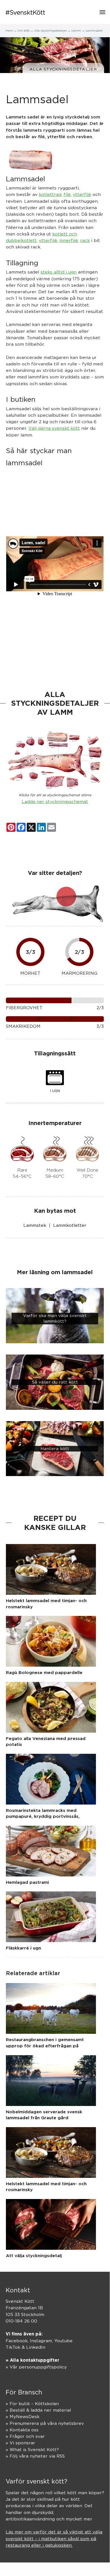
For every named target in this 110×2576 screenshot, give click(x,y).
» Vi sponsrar (20, 2443)
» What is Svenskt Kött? (32, 2450)
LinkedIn (36, 2347)
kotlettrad (50, 194)
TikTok (13, 2347)
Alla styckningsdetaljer (63, 69)
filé (67, 194)
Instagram (41, 2341)
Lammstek (35, 1225)
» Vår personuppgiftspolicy (36, 2367)
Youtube (63, 2341)
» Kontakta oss (22, 2430)
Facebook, (18, 2341)
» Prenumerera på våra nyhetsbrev (45, 2423)
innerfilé (69, 240)
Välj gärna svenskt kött (54, 428)
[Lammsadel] (30, 159)
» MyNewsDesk (23, 2417)
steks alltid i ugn (59, 272)
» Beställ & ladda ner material (38, 2410)
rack (85, 240)
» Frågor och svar (25, 2436)
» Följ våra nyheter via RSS (35, 2456)
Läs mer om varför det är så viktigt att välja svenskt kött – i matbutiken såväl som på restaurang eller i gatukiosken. (54, 2538)
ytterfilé (82, 194)
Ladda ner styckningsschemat (55, 801)
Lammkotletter (70, 1225)
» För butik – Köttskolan (32, 2404)
